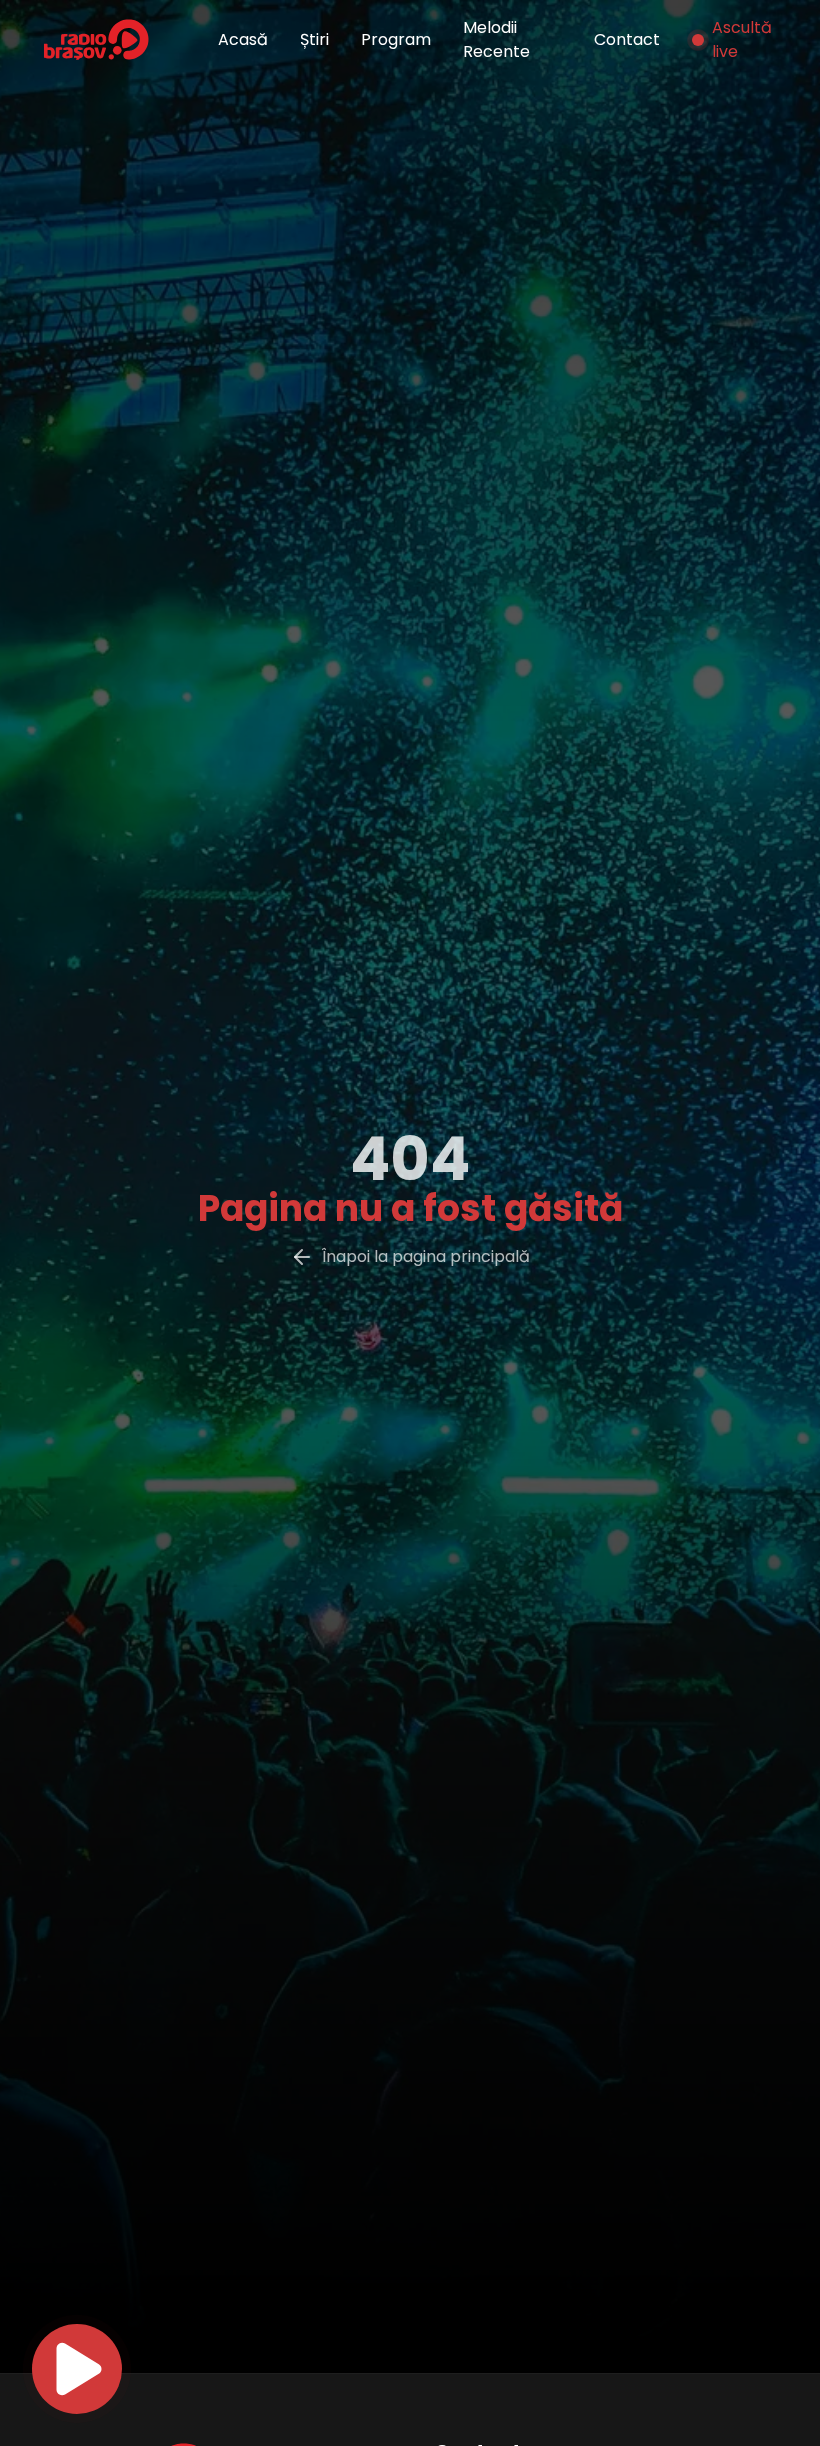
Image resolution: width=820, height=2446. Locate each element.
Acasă (243, 39)
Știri (314, 39)
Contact (627, 39)
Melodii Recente (496, 39)
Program (396, 39)
